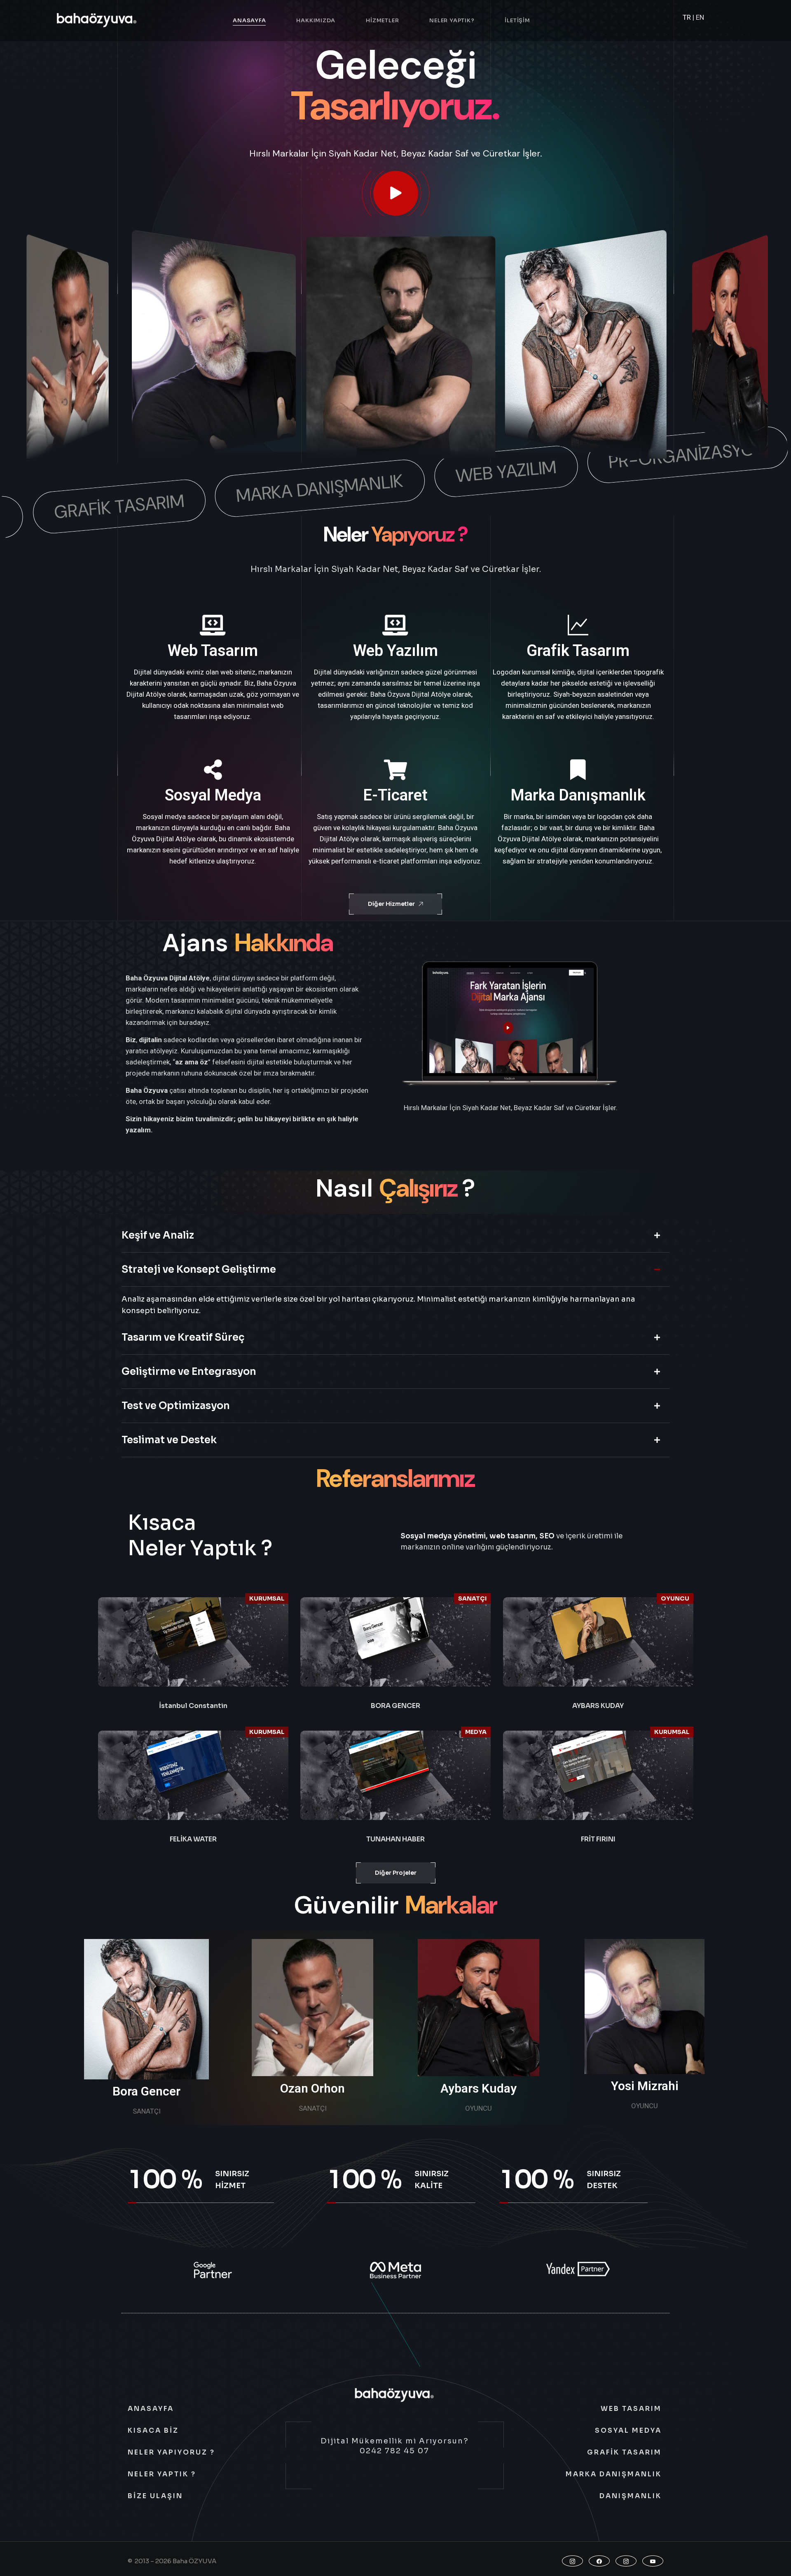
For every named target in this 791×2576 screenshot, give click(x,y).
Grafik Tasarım (578, 651)
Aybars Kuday (479, 2088)
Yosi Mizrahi (645, 2086)
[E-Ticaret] (395, 770)
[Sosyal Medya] (213, 770)
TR (687, 17)
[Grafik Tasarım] (578, 625)
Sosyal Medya (213, 795)
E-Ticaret (395, 795)
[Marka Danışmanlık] (578, 770)
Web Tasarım (213, 651)
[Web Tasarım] (213, 625)
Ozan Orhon (312, 2088)
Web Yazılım (395, 651)
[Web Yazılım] (395, 625)
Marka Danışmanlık (578, 795)
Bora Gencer (146, 2091)
